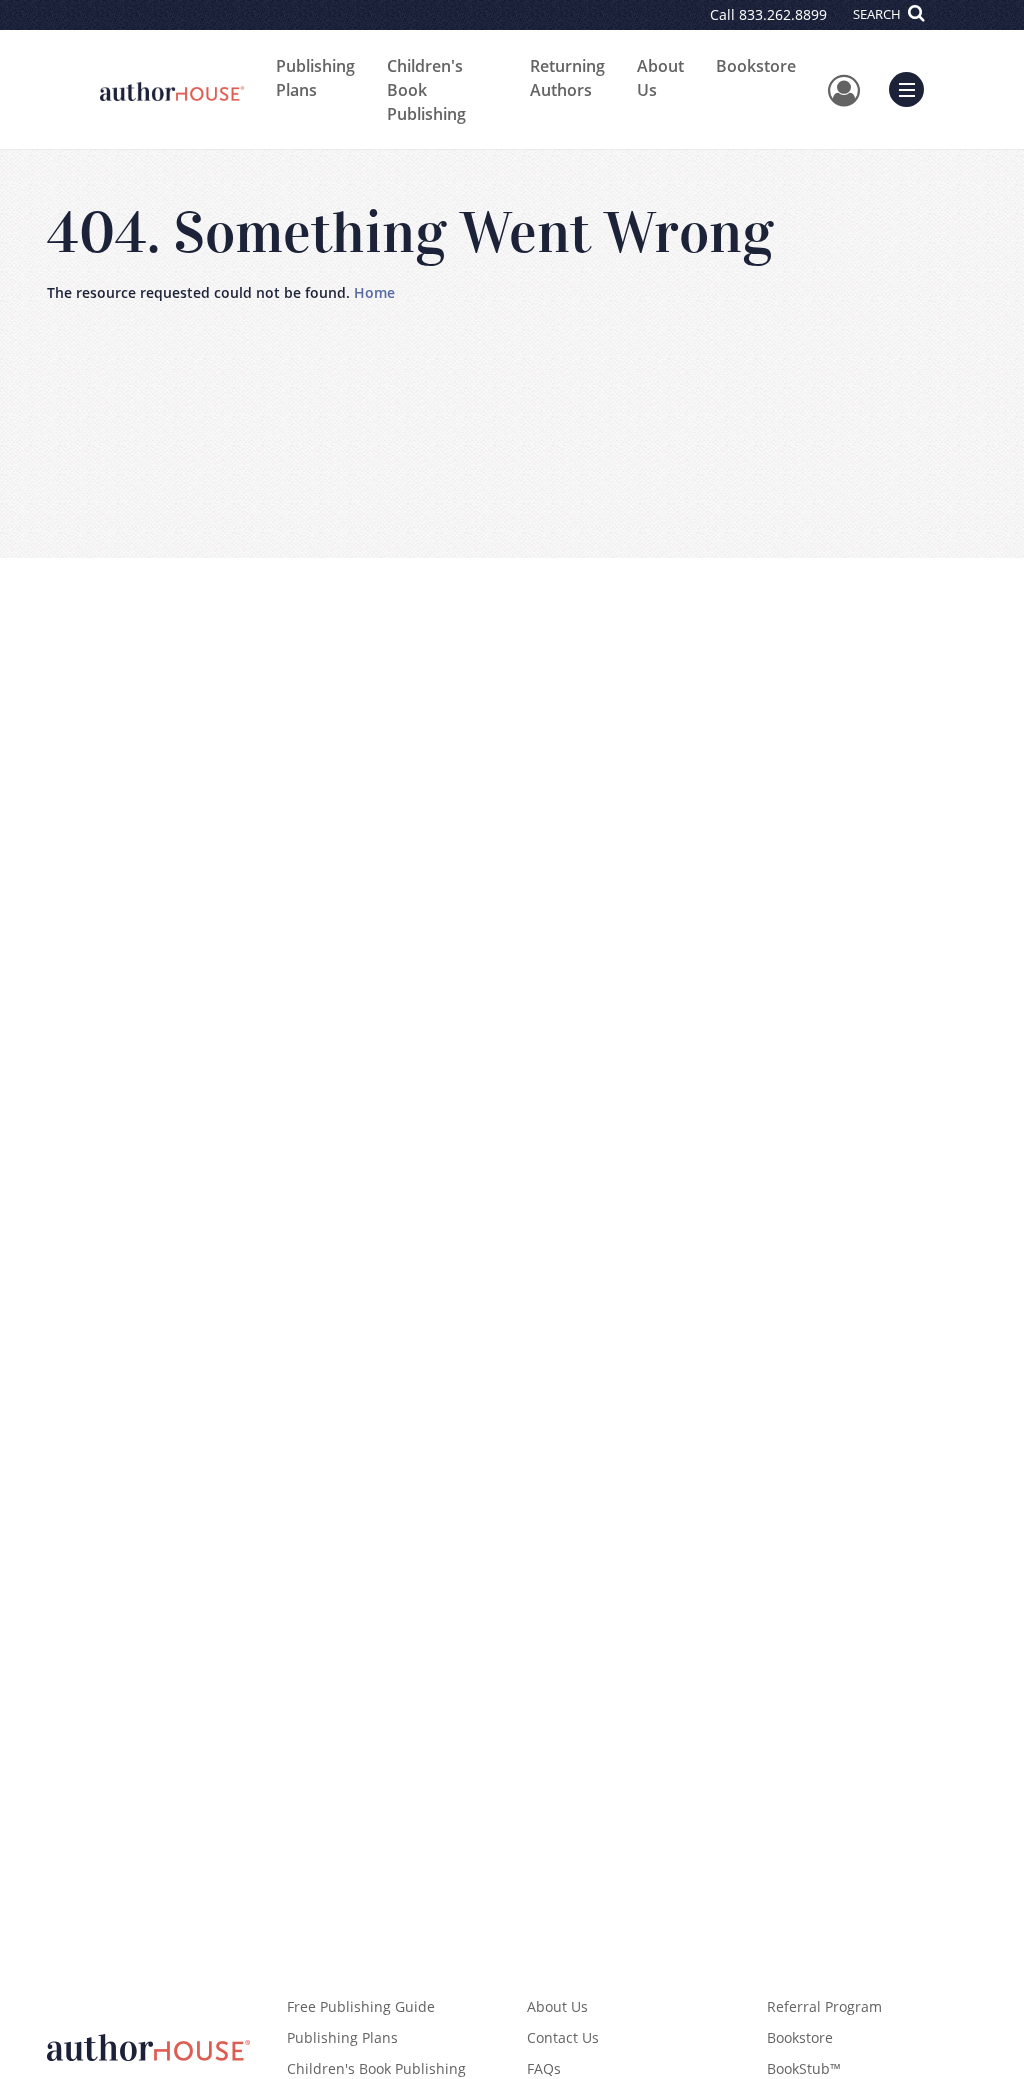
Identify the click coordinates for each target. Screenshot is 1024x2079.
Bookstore (756, 66)
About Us (660, 78)
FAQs (544, 2068)
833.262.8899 (783, 14)
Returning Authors (567, 78)
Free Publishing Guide (361, 2006)
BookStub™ (804, 2068)
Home (374, 292)
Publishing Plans (315, 78)
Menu (913, 87)
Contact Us (563, 2037)
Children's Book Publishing (426, 90)
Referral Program (824, 2006)
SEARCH (878, 14)
